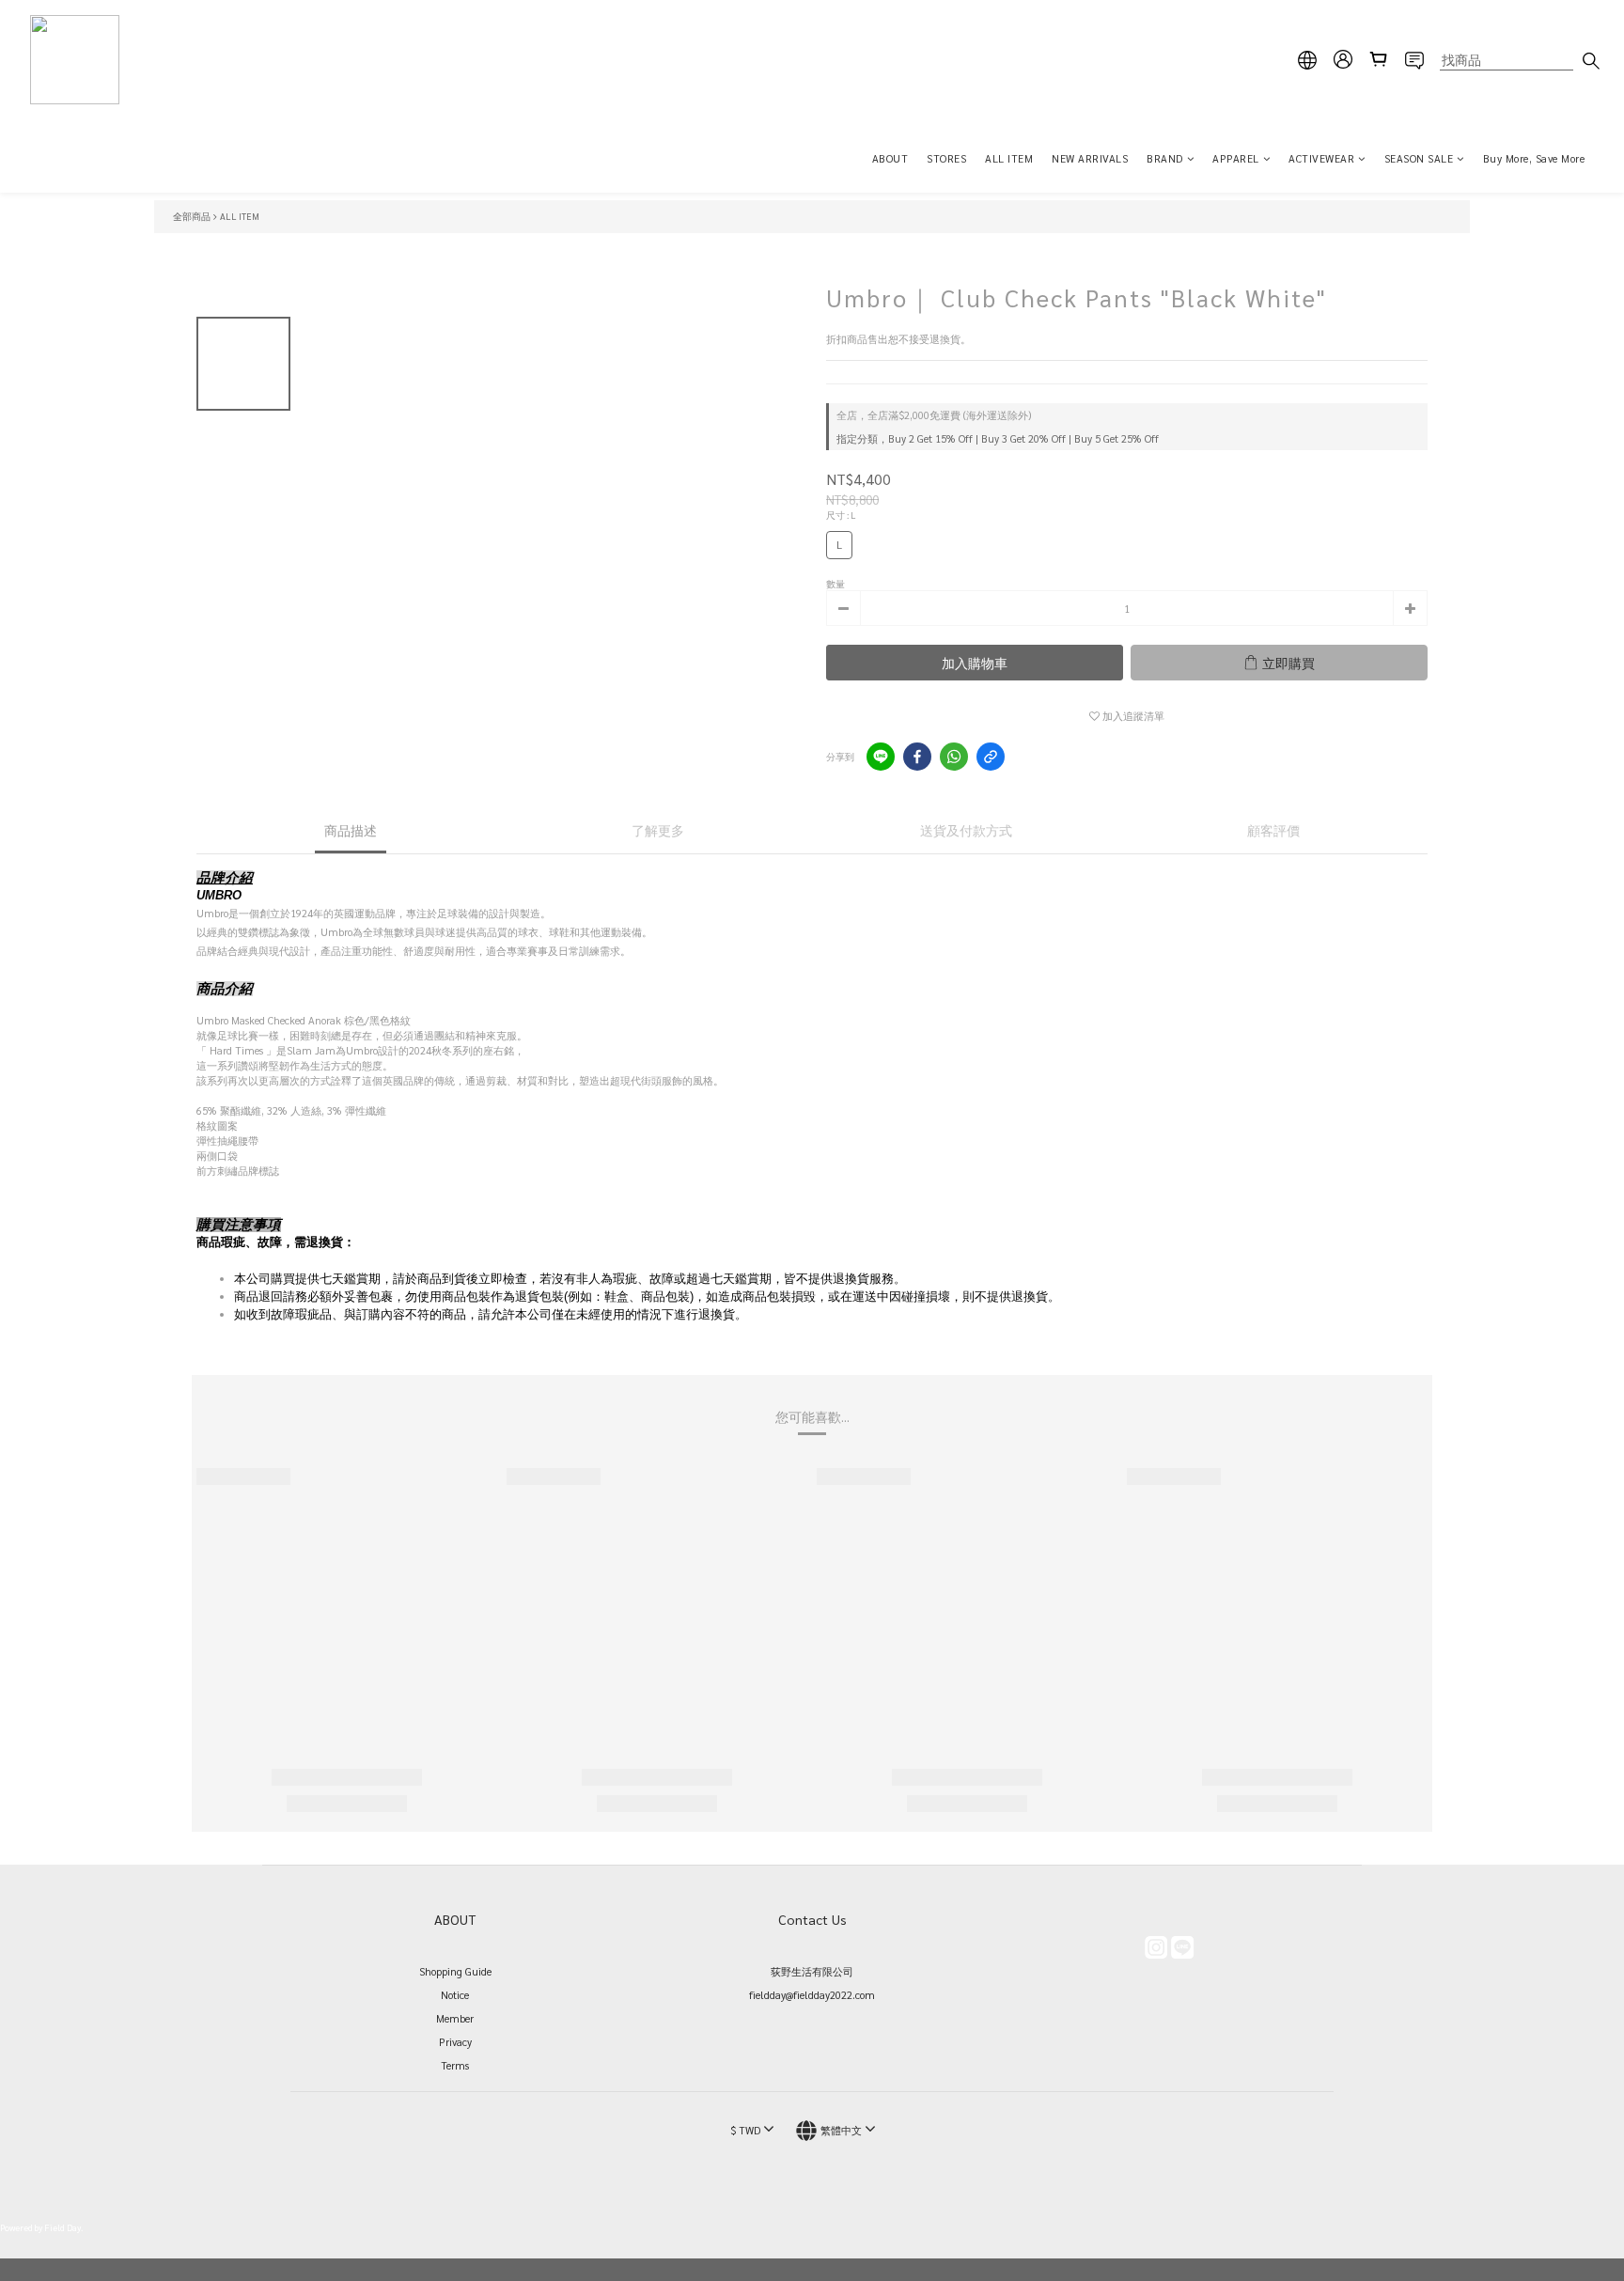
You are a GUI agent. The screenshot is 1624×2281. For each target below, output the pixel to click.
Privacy (455, 2042)
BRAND (1165, 158)
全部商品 (192, 216)
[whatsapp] (954, 757)
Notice (455, 1995)
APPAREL (1236, 158)
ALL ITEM (1009, 158)
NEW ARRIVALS (1090, 158)
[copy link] (991, 757)
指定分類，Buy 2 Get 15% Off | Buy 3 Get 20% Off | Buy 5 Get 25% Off (998, 438)
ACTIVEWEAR (1321, 158)
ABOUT (890, 158)
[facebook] (917, 757)
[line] (881, 757)
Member (455, 2018)
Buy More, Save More (1534, 158)
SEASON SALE (1419, 158)
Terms (455, 2065)
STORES (946, 158)
